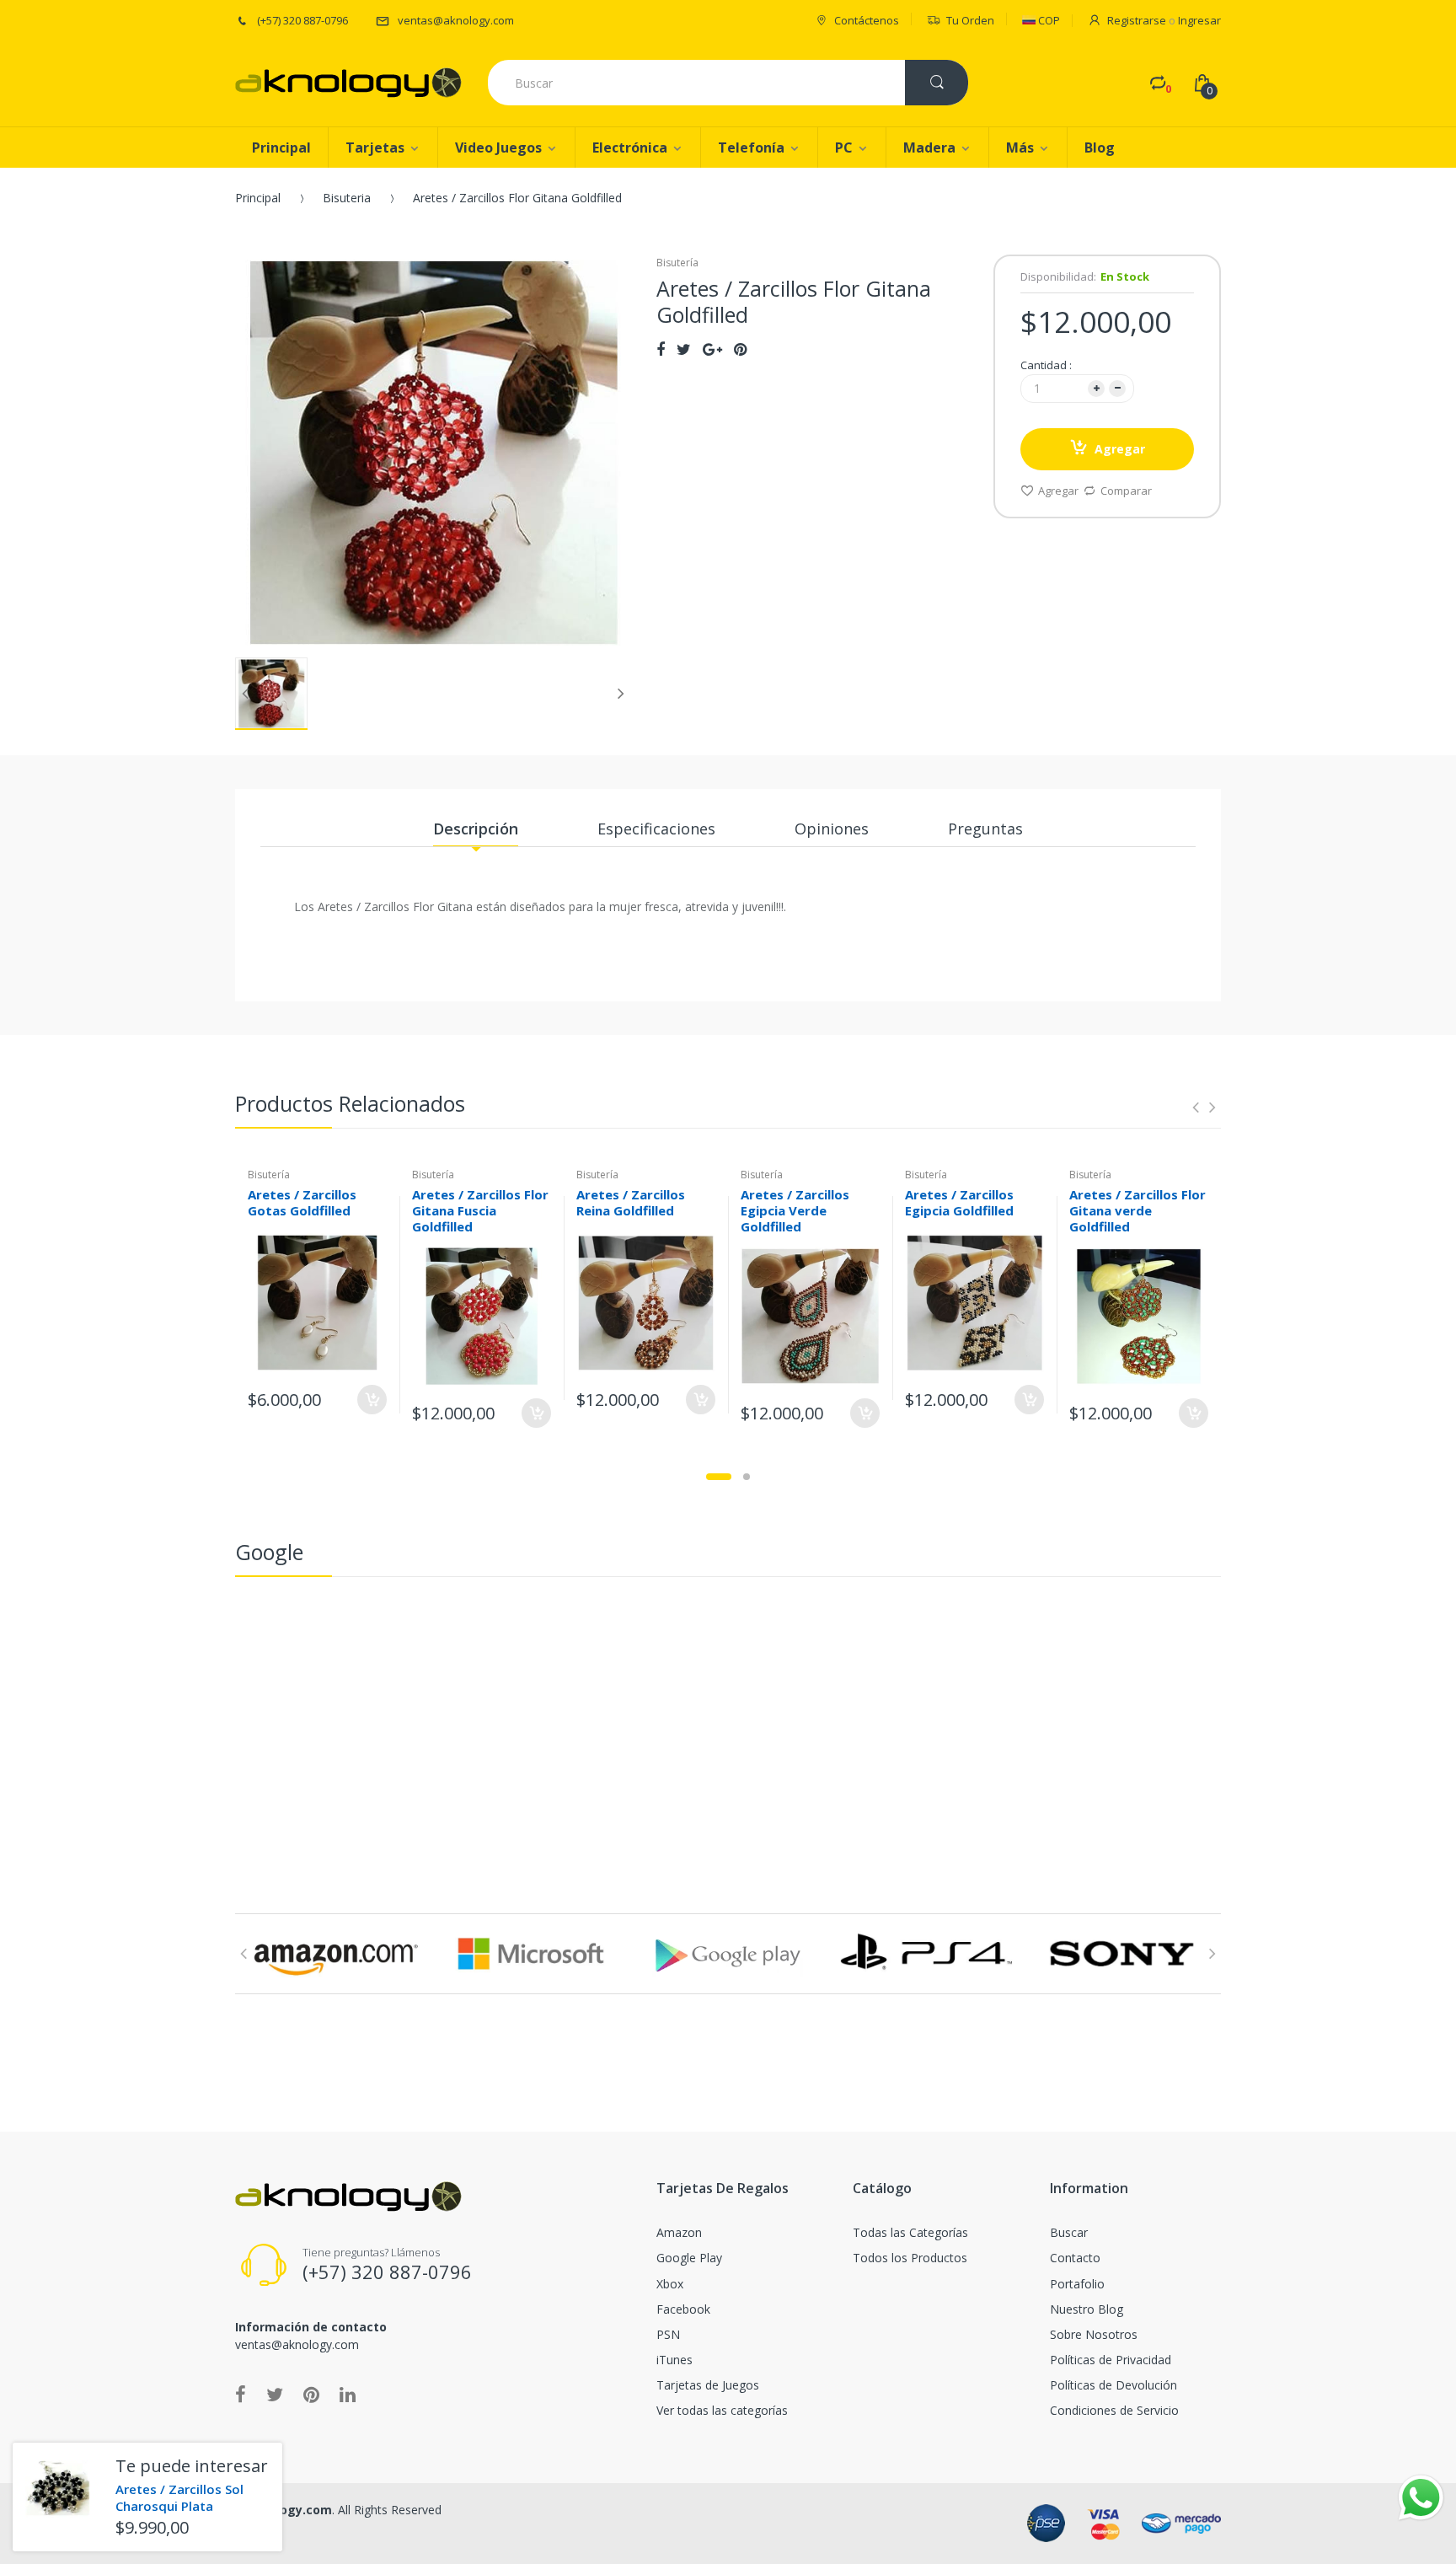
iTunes (674, 2360)
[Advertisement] (728, 1712)
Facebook (683, 2309)
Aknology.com (289, 2510)
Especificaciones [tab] (656, 829)
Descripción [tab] (476, 829)
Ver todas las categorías (722, 2410)
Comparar (1126, 491)
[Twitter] (684, 349)
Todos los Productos (910, 2258)
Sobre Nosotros (1094, 2334)
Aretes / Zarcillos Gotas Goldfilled (302, 1202)
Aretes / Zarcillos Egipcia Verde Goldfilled (795, 1210)
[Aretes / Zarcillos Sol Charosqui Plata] (58, 2488)
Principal (258, 198)
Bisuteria (347, 198)
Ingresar (1199, 20)
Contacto (1075, 2258)
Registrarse (1137, 20)
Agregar (1120, 449)
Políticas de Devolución (1113, 2385)
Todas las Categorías (910, 2232)
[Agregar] (372, 1400)
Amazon (679, 2232)
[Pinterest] (740, 349)
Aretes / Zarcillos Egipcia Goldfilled (959, 1202)
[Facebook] (661, 349)
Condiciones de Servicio (1114, 2410)
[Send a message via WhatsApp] (1421, 2498)
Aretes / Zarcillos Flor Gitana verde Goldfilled (1137, 1210)
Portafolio (1077, 2284)
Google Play (689, 2258)
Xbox (670, 2284)
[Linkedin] (348, 2394)
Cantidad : (1046, 365)
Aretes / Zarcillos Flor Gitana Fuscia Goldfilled (480, 1210)
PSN (668, 2334)
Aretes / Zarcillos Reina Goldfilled (631, 1202)
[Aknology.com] (348, 83)
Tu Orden (970, 20)
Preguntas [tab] (985, 829)
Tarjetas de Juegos (708, 2385)
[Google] (712, 349)
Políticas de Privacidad (1111, 2360)
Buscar (1069, 2232)
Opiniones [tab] (832, 829)
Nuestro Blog (1087, 2309)
